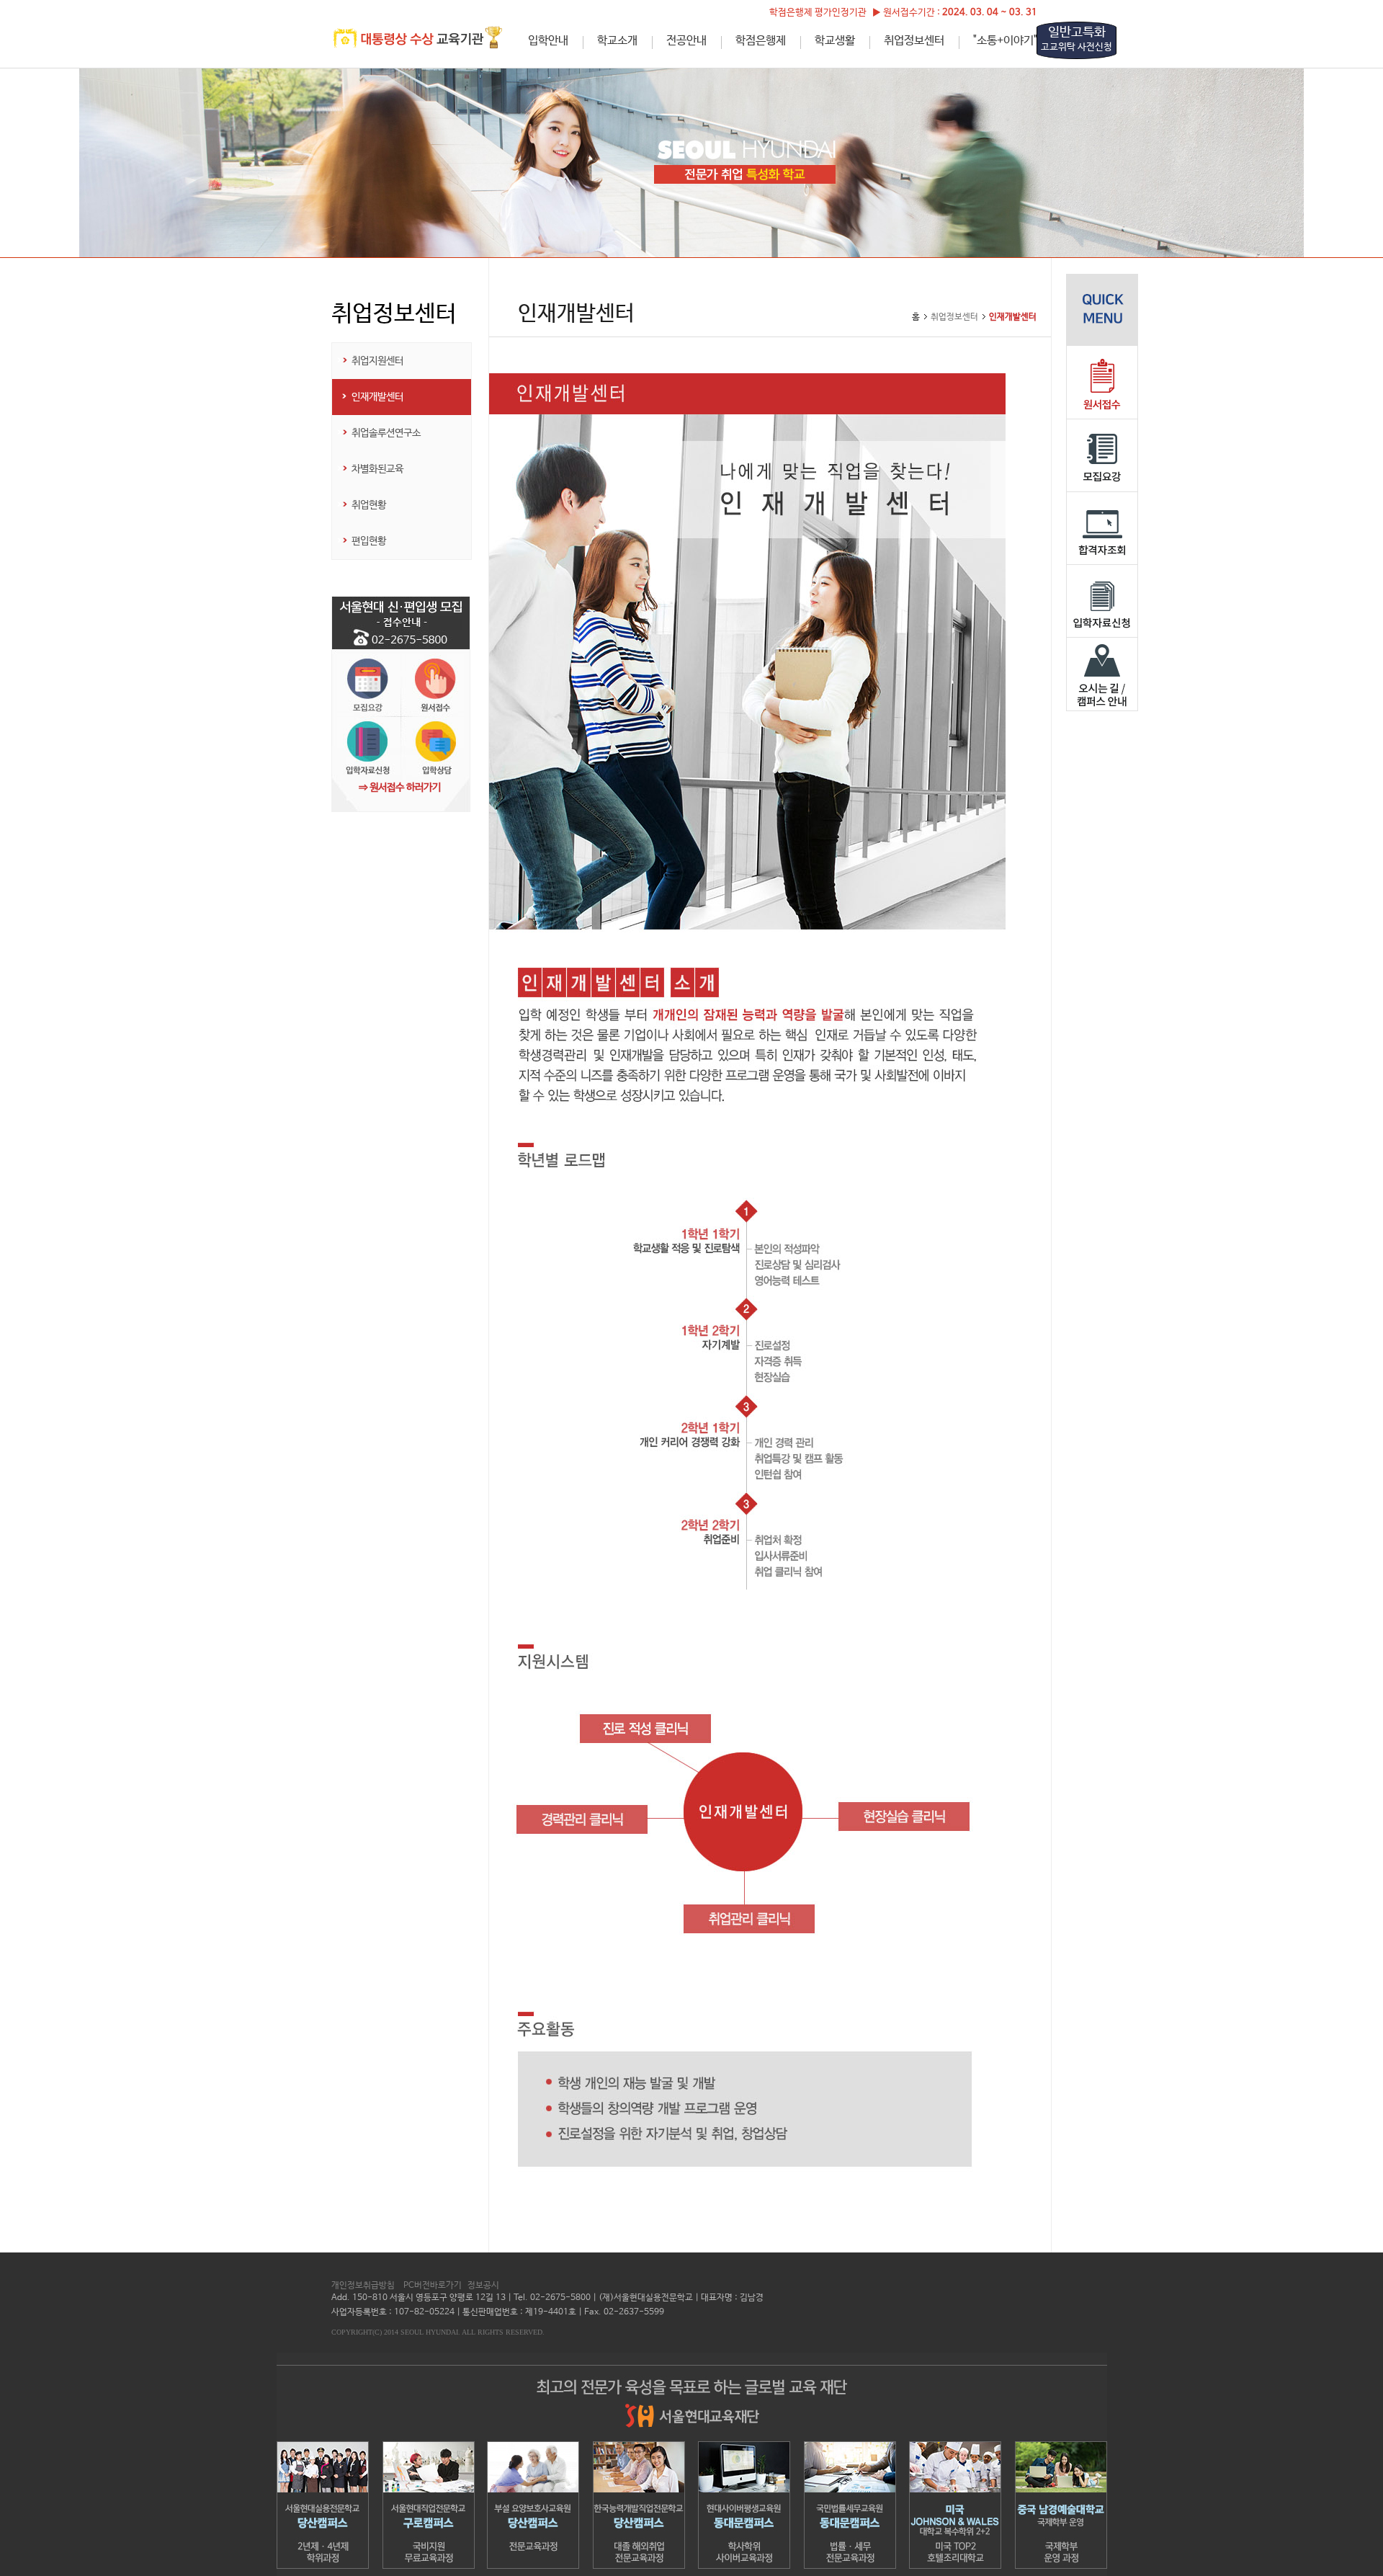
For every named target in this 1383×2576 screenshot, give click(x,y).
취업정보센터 (914, 41)
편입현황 (369, 541)
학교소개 (617, 41)
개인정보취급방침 (363, 2286)
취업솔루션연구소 (386, 433)
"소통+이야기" (1005, 41)
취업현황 (369, 505)
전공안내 (686, 41)
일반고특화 (1077, 39)
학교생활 (835, 41)
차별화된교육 (377, 469)
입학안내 (548, 41)
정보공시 (483, 2286)
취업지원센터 (377, 361)
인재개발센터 (377, 397)
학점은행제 (761, 41)
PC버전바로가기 (433, 2286)
